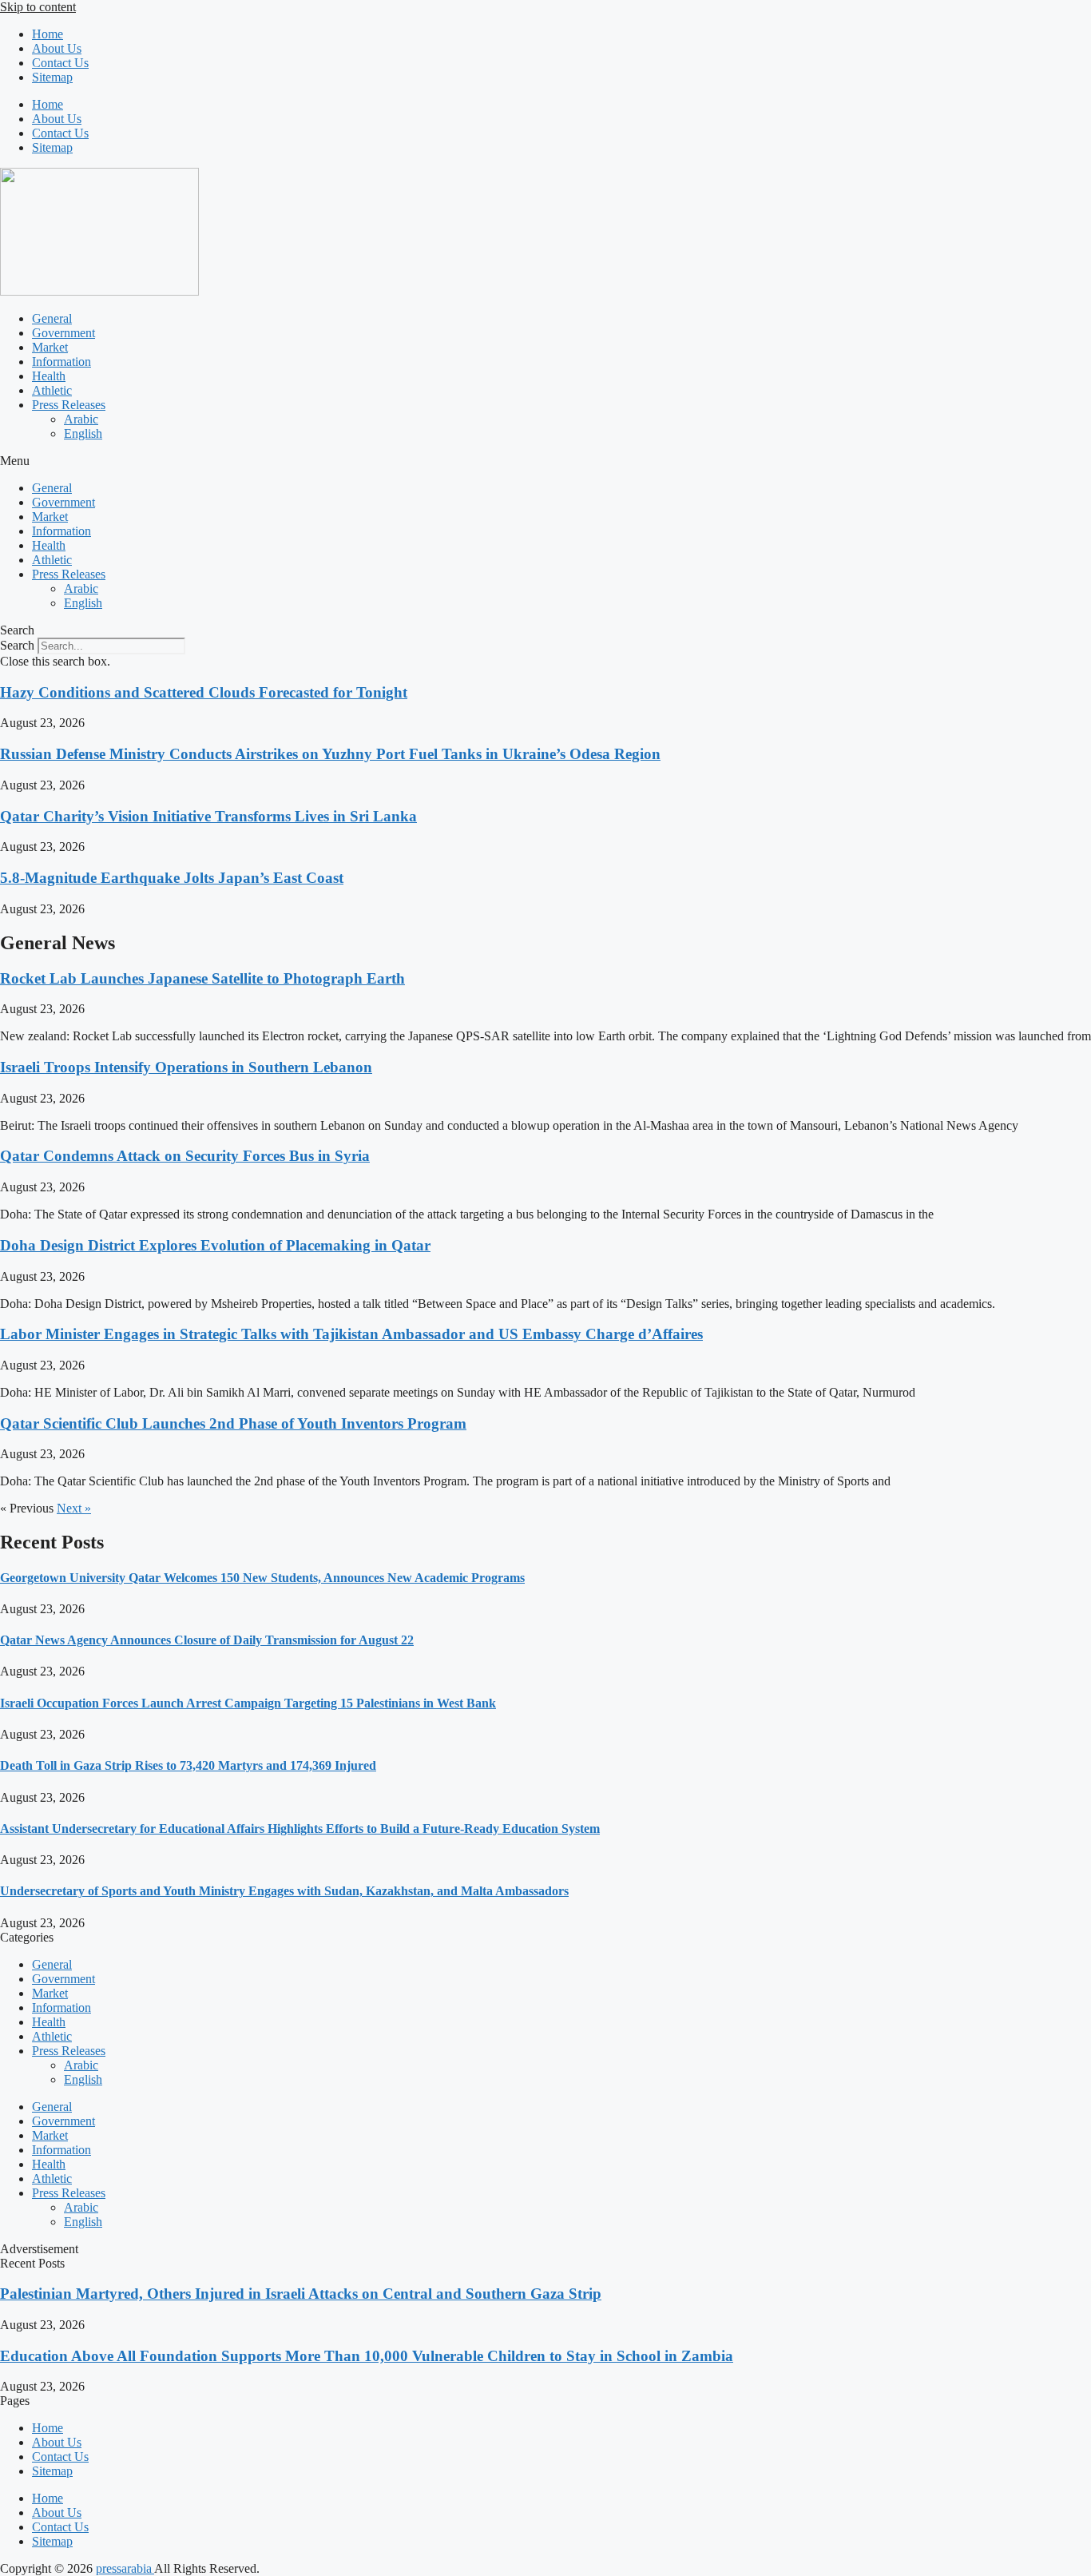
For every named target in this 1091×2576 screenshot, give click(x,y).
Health (49, 376)
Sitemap (52, 77)
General (52, 318)
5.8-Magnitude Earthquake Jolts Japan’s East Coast (172, 878)
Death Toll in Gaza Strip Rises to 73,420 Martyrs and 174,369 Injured (188, 1765)
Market (50, 347)
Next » (74, 1508)
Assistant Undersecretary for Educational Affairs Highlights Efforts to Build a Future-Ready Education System (300, 1829)
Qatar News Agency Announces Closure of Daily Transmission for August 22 (207, 1640)
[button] (545, 461)
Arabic (81, 419)
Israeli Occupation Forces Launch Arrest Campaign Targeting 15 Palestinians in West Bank (248, 1703)
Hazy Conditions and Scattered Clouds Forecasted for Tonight (204, 692)
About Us (57, 48)
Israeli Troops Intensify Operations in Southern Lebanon (186, 1067)
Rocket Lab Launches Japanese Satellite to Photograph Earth (202, 978)
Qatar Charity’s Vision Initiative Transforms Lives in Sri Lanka (208, 816)
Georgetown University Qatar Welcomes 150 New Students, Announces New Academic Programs (262, 1578)
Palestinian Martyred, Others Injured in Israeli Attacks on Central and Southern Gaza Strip (301, 2294)
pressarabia (125, 2568)
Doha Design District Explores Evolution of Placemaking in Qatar (215, 1245)
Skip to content (38, 7)
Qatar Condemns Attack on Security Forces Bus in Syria (185, 1156)
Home (48, 34)
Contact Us (60, 63)
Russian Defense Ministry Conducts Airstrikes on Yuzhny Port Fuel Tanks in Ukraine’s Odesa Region (330, 754)
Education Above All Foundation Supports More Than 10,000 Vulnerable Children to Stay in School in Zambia (367, 2356)
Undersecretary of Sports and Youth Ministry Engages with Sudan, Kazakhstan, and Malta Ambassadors (284, 1891)
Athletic (52, 390)
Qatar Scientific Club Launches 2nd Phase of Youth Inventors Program (233, 1423)
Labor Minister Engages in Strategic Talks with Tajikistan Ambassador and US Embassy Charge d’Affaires (351, 1334)
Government (63, 333)
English (83, 433)
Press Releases (69, 405)
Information (61, 362)
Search (17, 645)
